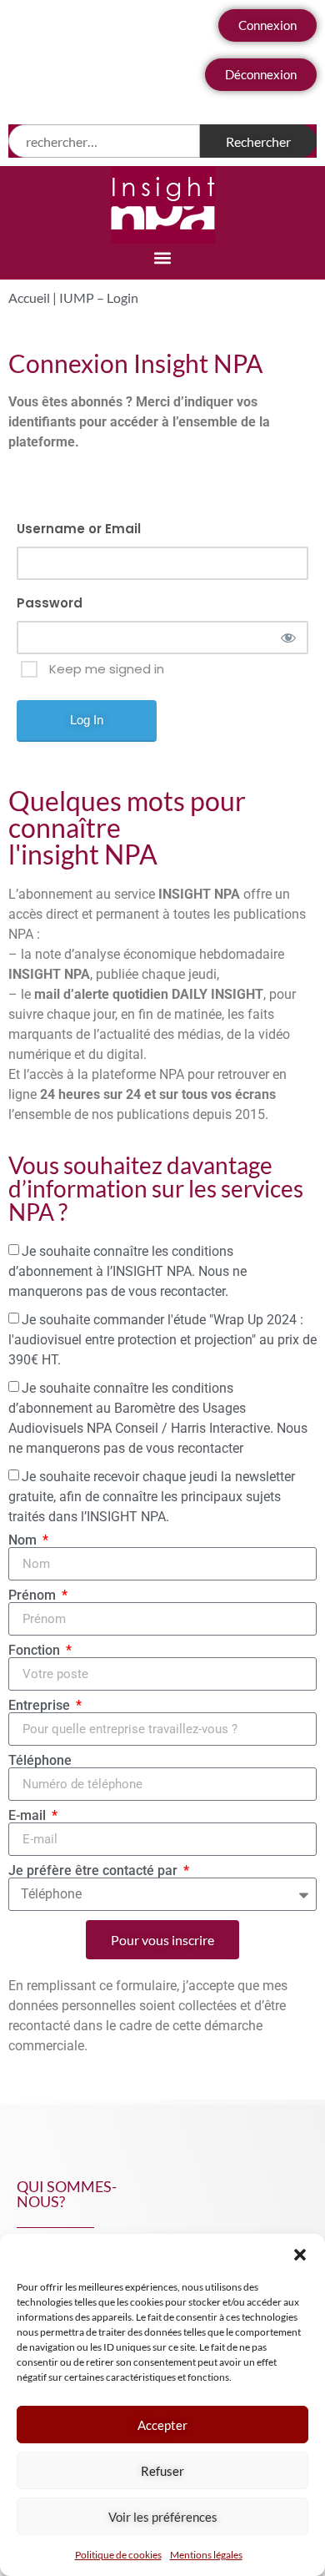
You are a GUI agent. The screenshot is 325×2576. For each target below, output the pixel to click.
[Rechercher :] (104, 141)
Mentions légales (206, 2555)
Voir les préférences (163, 2517)
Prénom (34, 1596)
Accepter (162, 2425)
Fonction (36, 1651)
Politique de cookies (118, 2555)
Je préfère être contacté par (95, 1871)
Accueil (29, 297)
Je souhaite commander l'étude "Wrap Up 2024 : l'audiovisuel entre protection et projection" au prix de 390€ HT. (162, 1340)
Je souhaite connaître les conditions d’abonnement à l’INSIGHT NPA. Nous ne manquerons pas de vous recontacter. (127, 1271)
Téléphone (40, 1761)
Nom (24, 1540)
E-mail (29, 1816)
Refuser (162, 2471)
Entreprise (41, 1706)
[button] (300, 2255)
